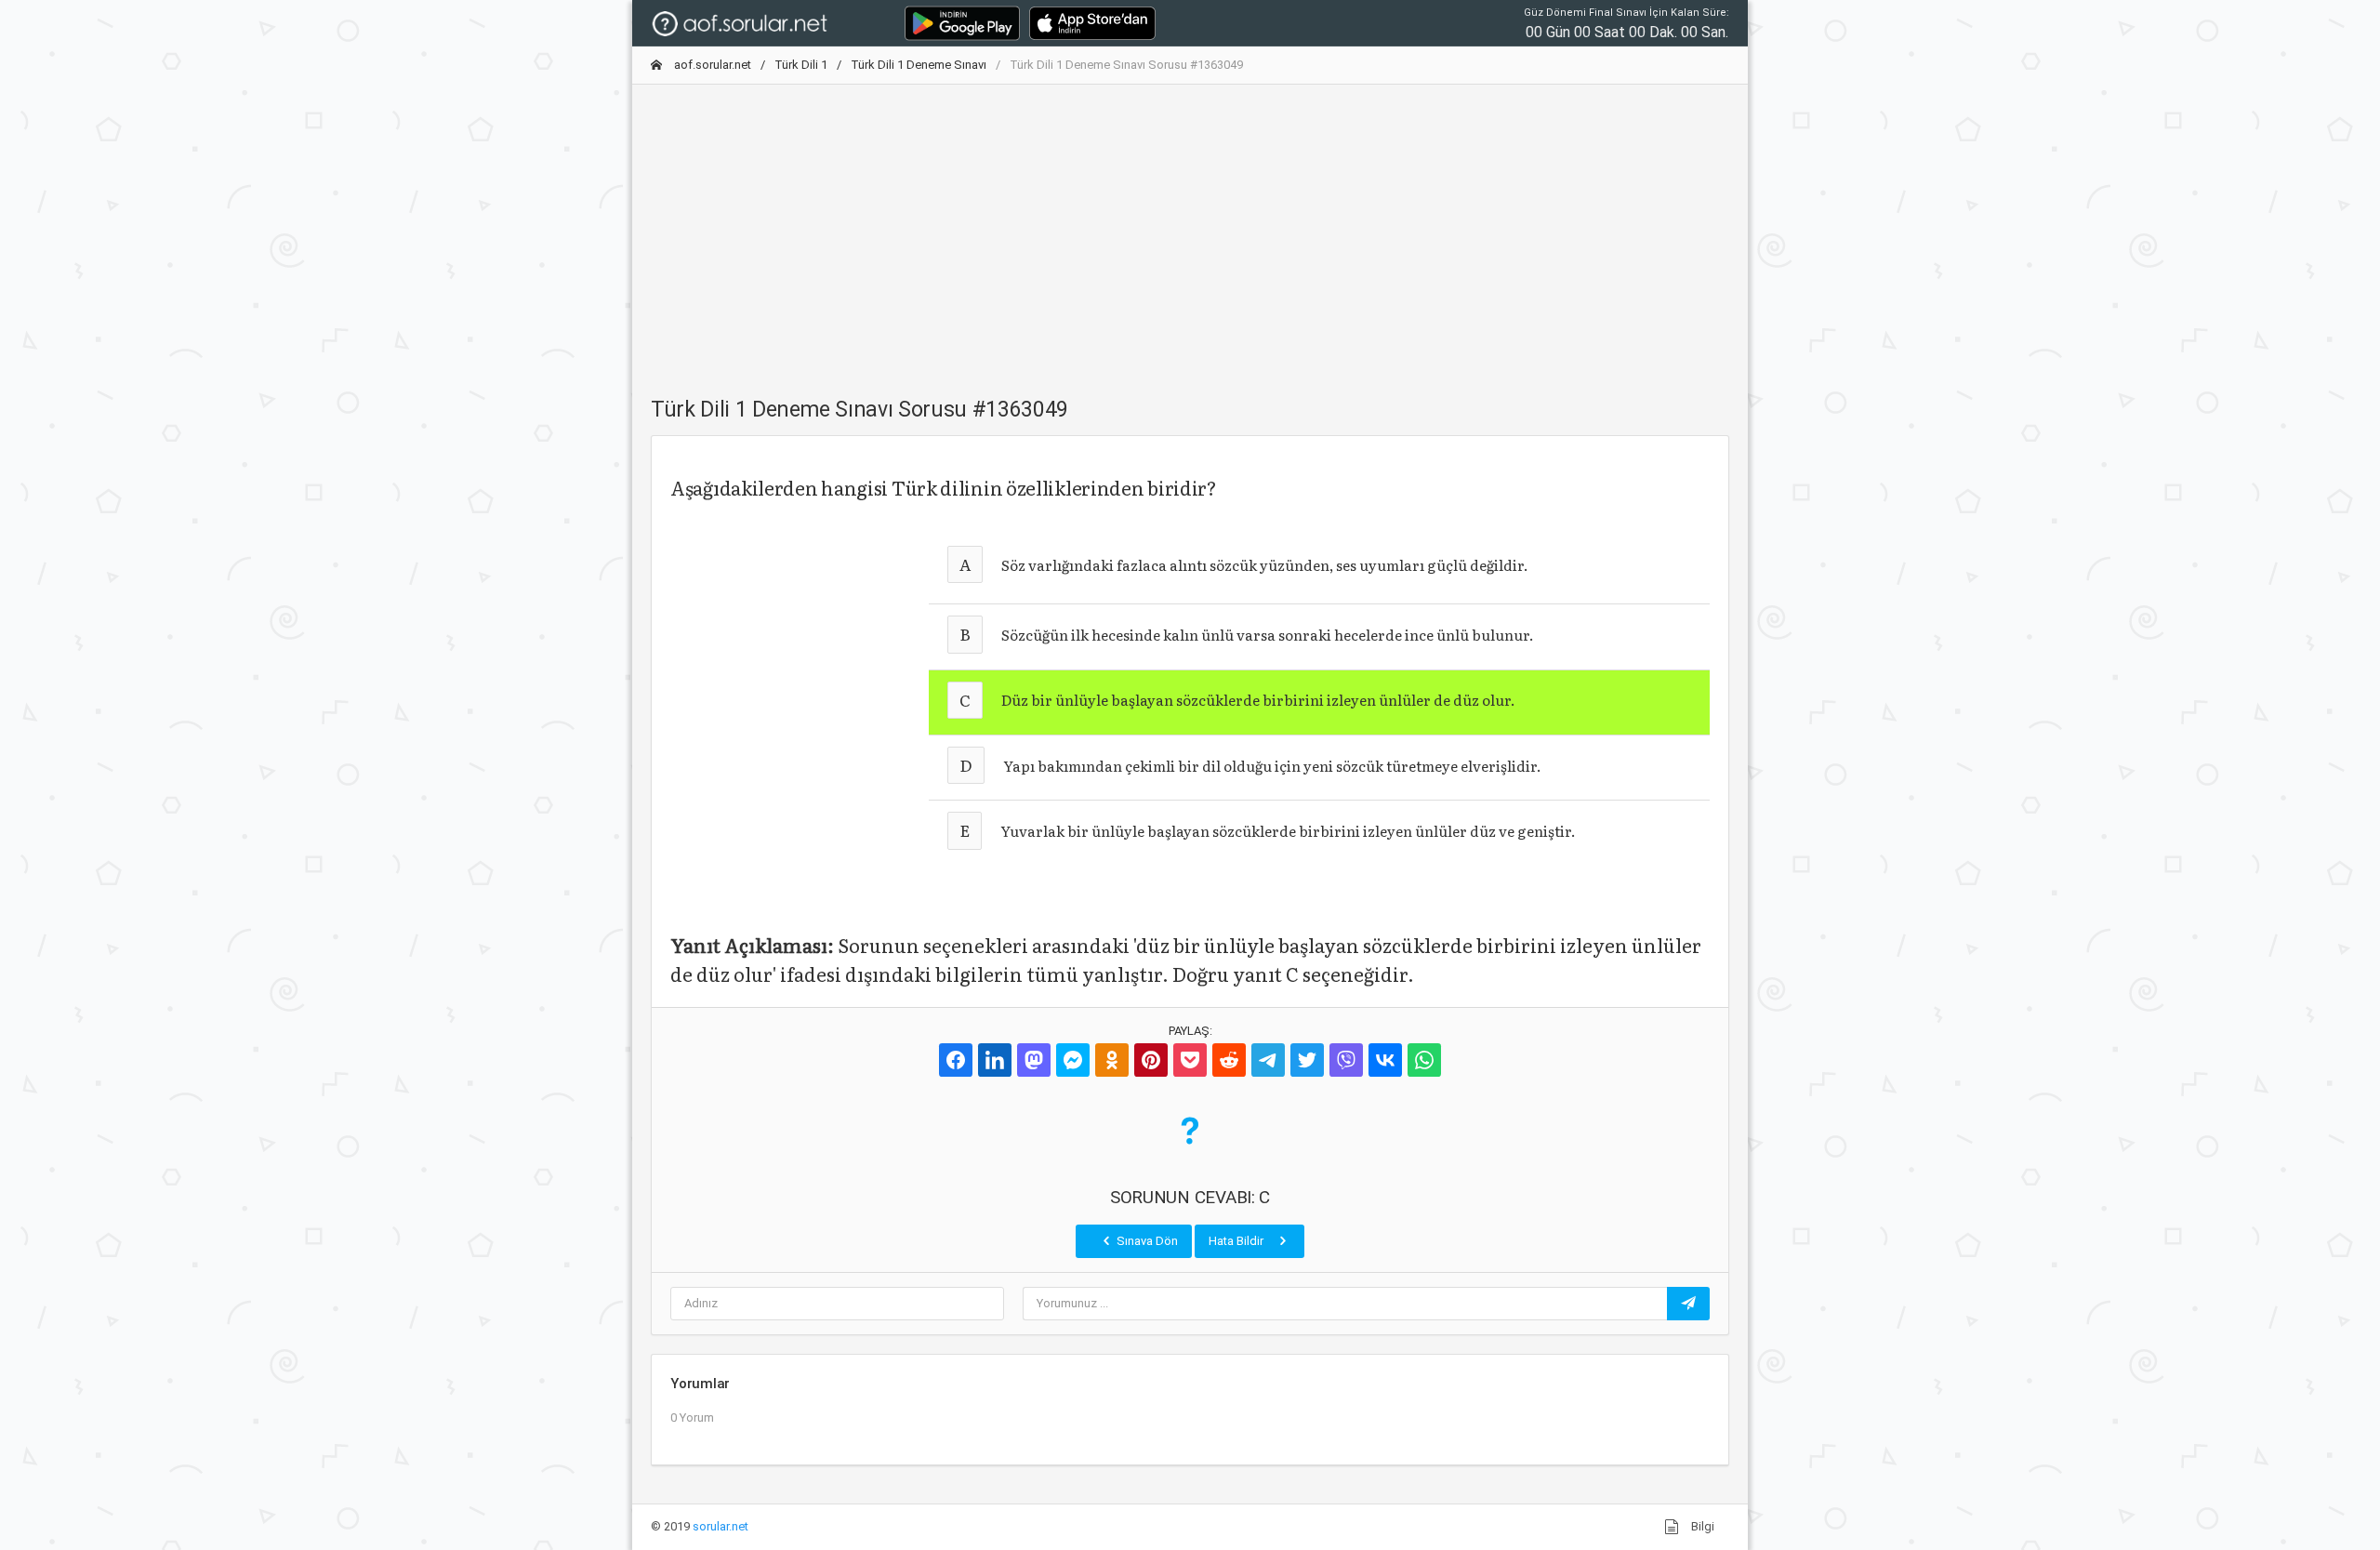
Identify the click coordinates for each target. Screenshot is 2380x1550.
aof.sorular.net (711, 65)
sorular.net (721, 1526)
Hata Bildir (1237, 1241)
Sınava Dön (1146, 1241)
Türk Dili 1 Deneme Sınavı (919, 65)
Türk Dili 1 (801, 65)
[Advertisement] (1190, 230)
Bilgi (1701, 1526)
